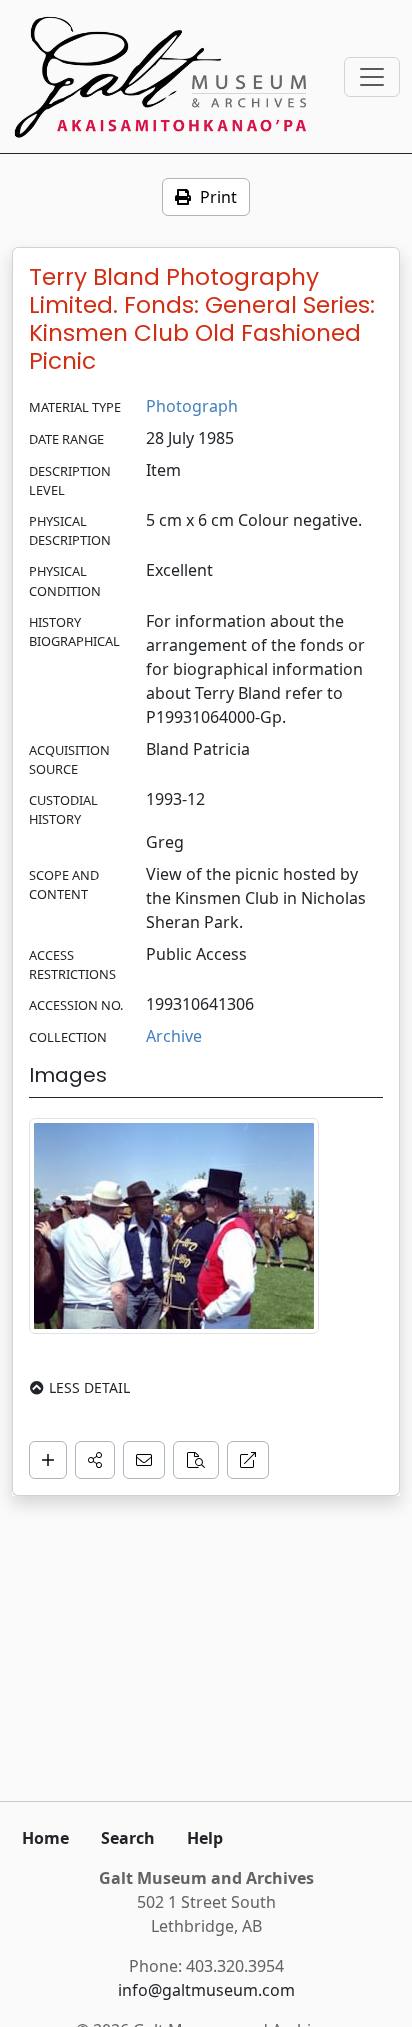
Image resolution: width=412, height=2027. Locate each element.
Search (128, 1838)
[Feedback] (144, 1460)
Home (45, 1838)
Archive (174, 1036)
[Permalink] (248, 1460)
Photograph (192, 406)
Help (205, 1838)
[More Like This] (196, 1460)
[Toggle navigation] (372, 77)
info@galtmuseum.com (206, 1990)
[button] (95, 1460)
